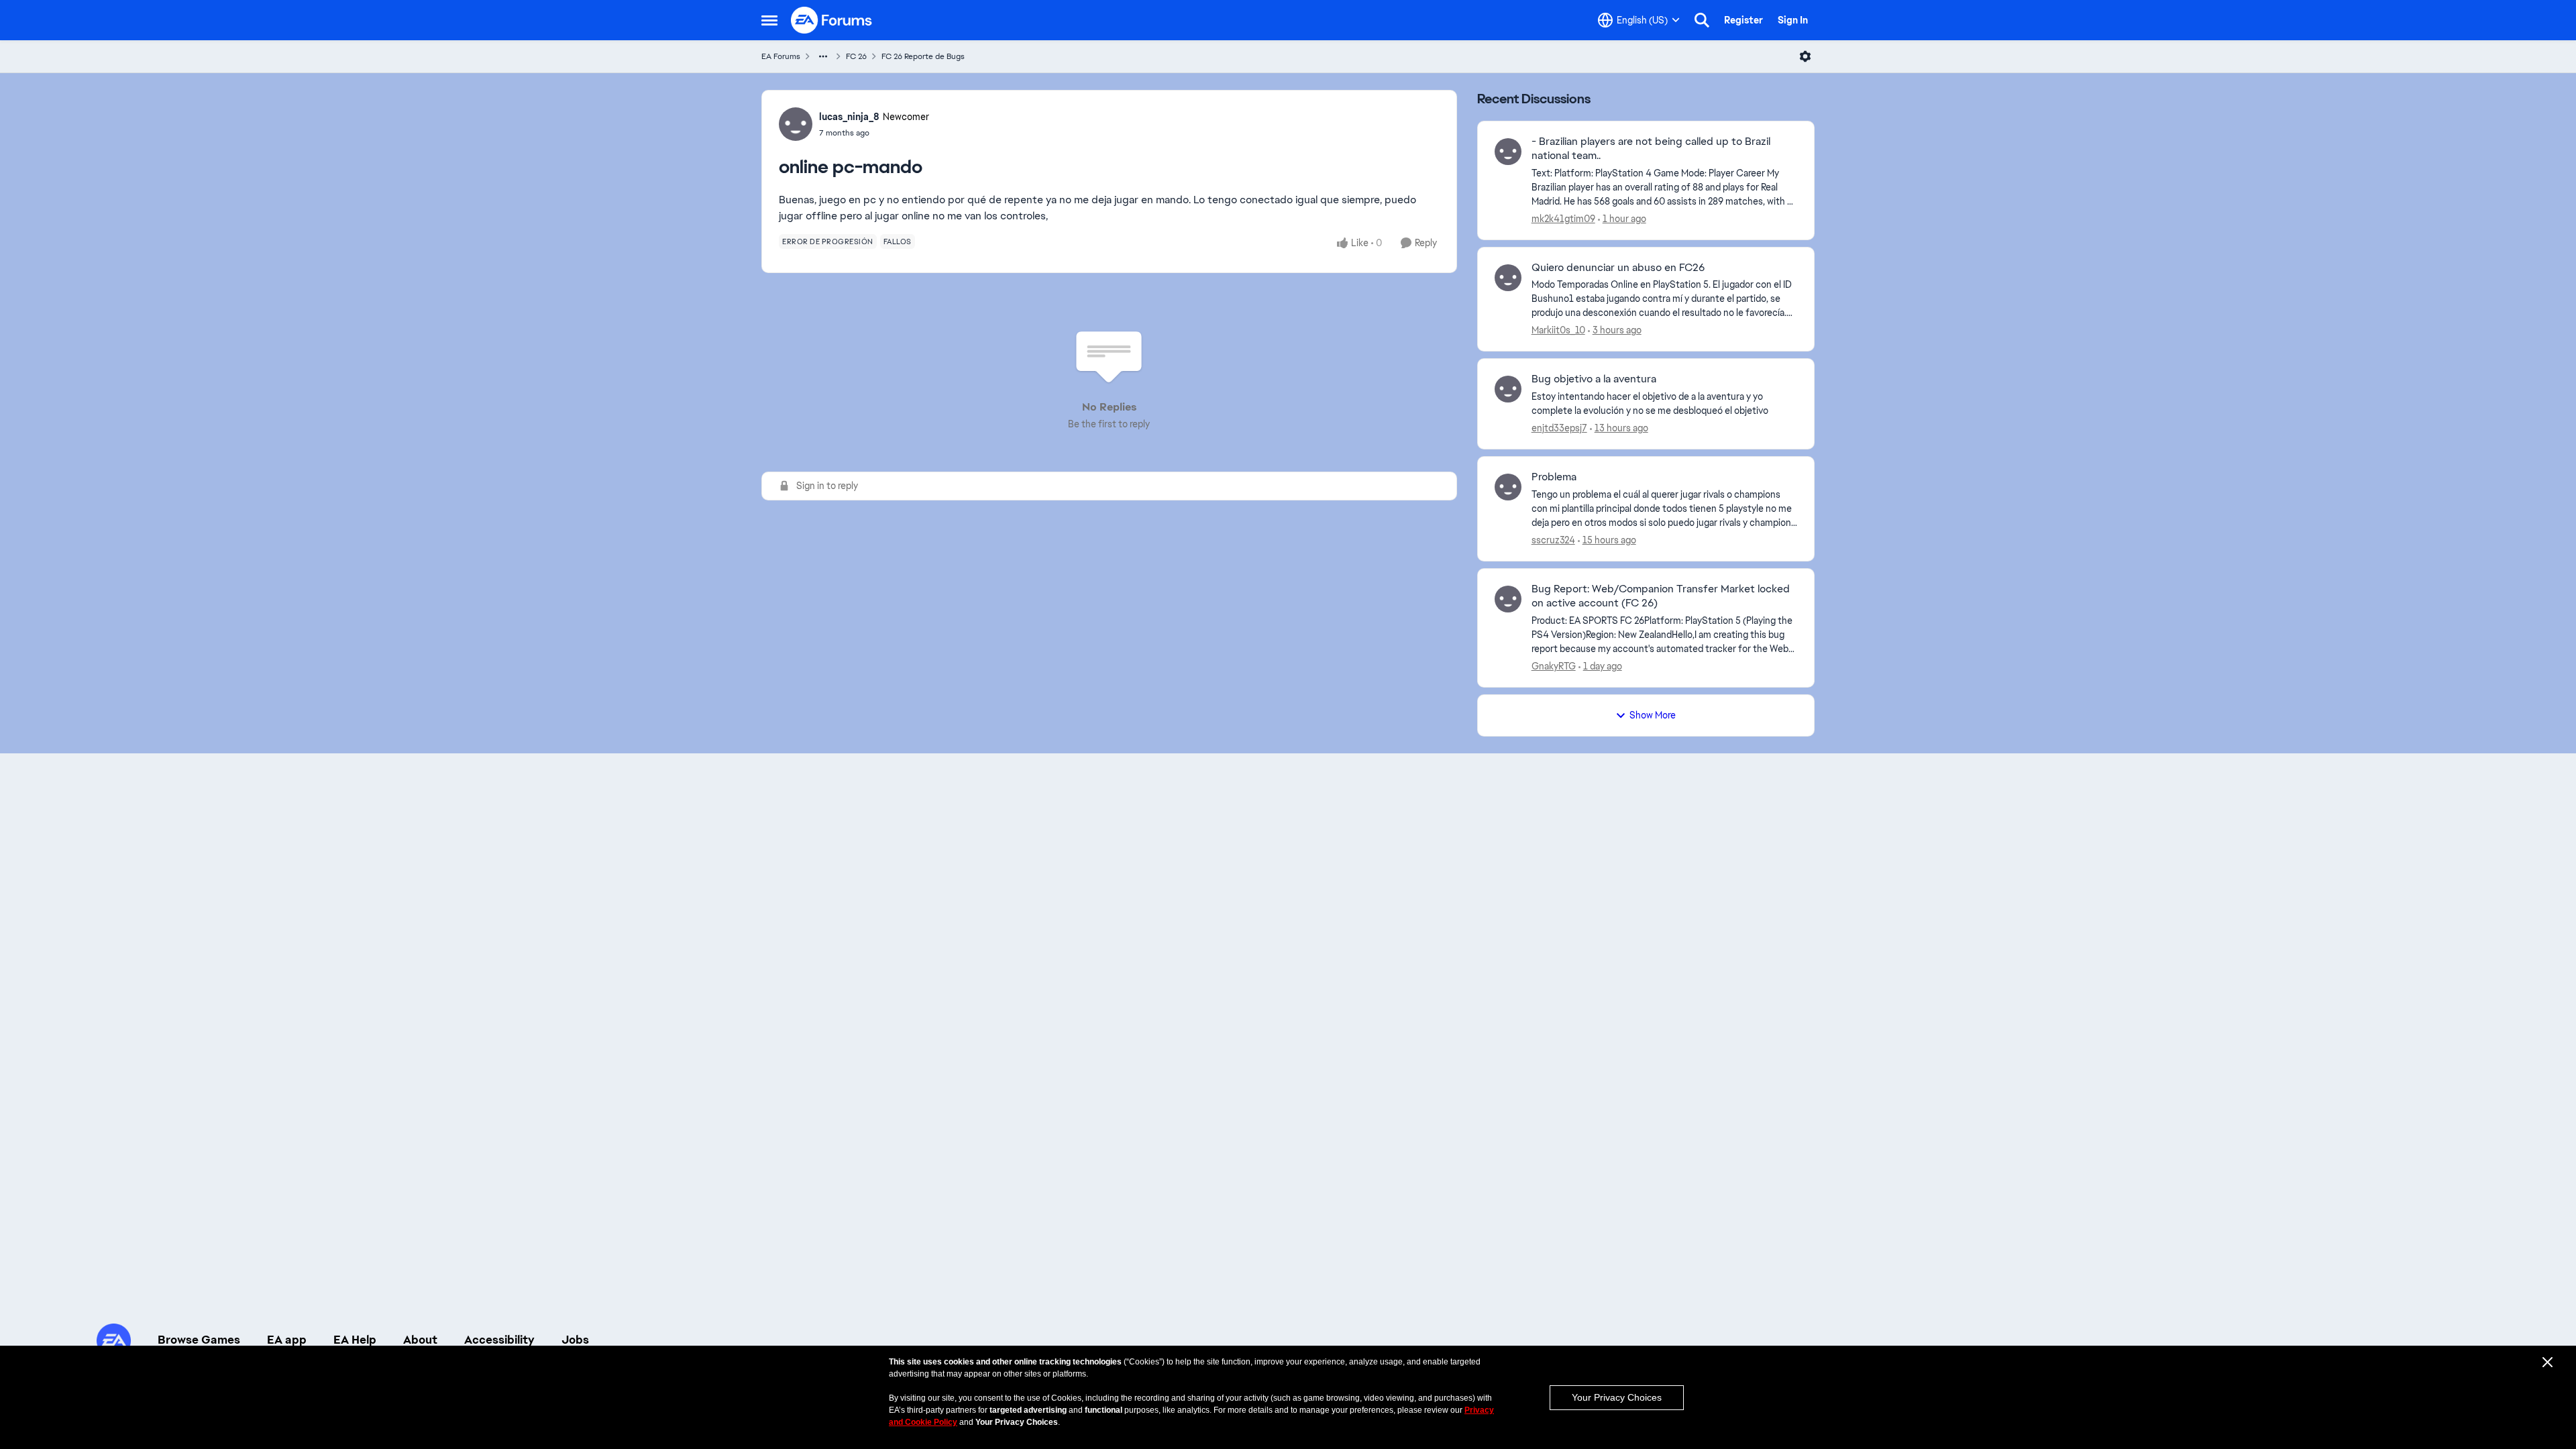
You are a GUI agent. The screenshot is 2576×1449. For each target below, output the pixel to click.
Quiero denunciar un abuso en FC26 (1618, 268)
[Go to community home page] (832, 20)
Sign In (1793, 20)
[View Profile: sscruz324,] (1508, 487)
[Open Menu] (1805, 56)
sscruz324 (1553, 540)
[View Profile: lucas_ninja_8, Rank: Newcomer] (796, 124)
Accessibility (499, 1340)
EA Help (355, 1340)
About (420, 1340)
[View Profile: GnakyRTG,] (1508, 599)
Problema (1554, 477)
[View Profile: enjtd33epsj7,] (1508, 389)
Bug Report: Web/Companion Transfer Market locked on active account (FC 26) (1661, 596)
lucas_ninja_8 (849, 117)
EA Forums (781, 56)
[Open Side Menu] (769, 20)
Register (1743, 20)
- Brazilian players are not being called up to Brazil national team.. (1651, 149)
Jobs (575, 1340)
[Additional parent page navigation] (823, 56)
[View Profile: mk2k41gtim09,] (1508, 152)
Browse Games (199, 1340)
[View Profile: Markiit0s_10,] (1508, 278)
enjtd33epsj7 (1559, 428)
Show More (1653, 715)
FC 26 (856, 56)
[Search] (1702, 20)
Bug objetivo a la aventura (1594, 379)
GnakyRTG (1554, 666)
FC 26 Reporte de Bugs (923, 56)
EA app (287, 1340)
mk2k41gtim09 (1563, 219)
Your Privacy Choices (1617, 1397)
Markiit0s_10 (1558, 330)
